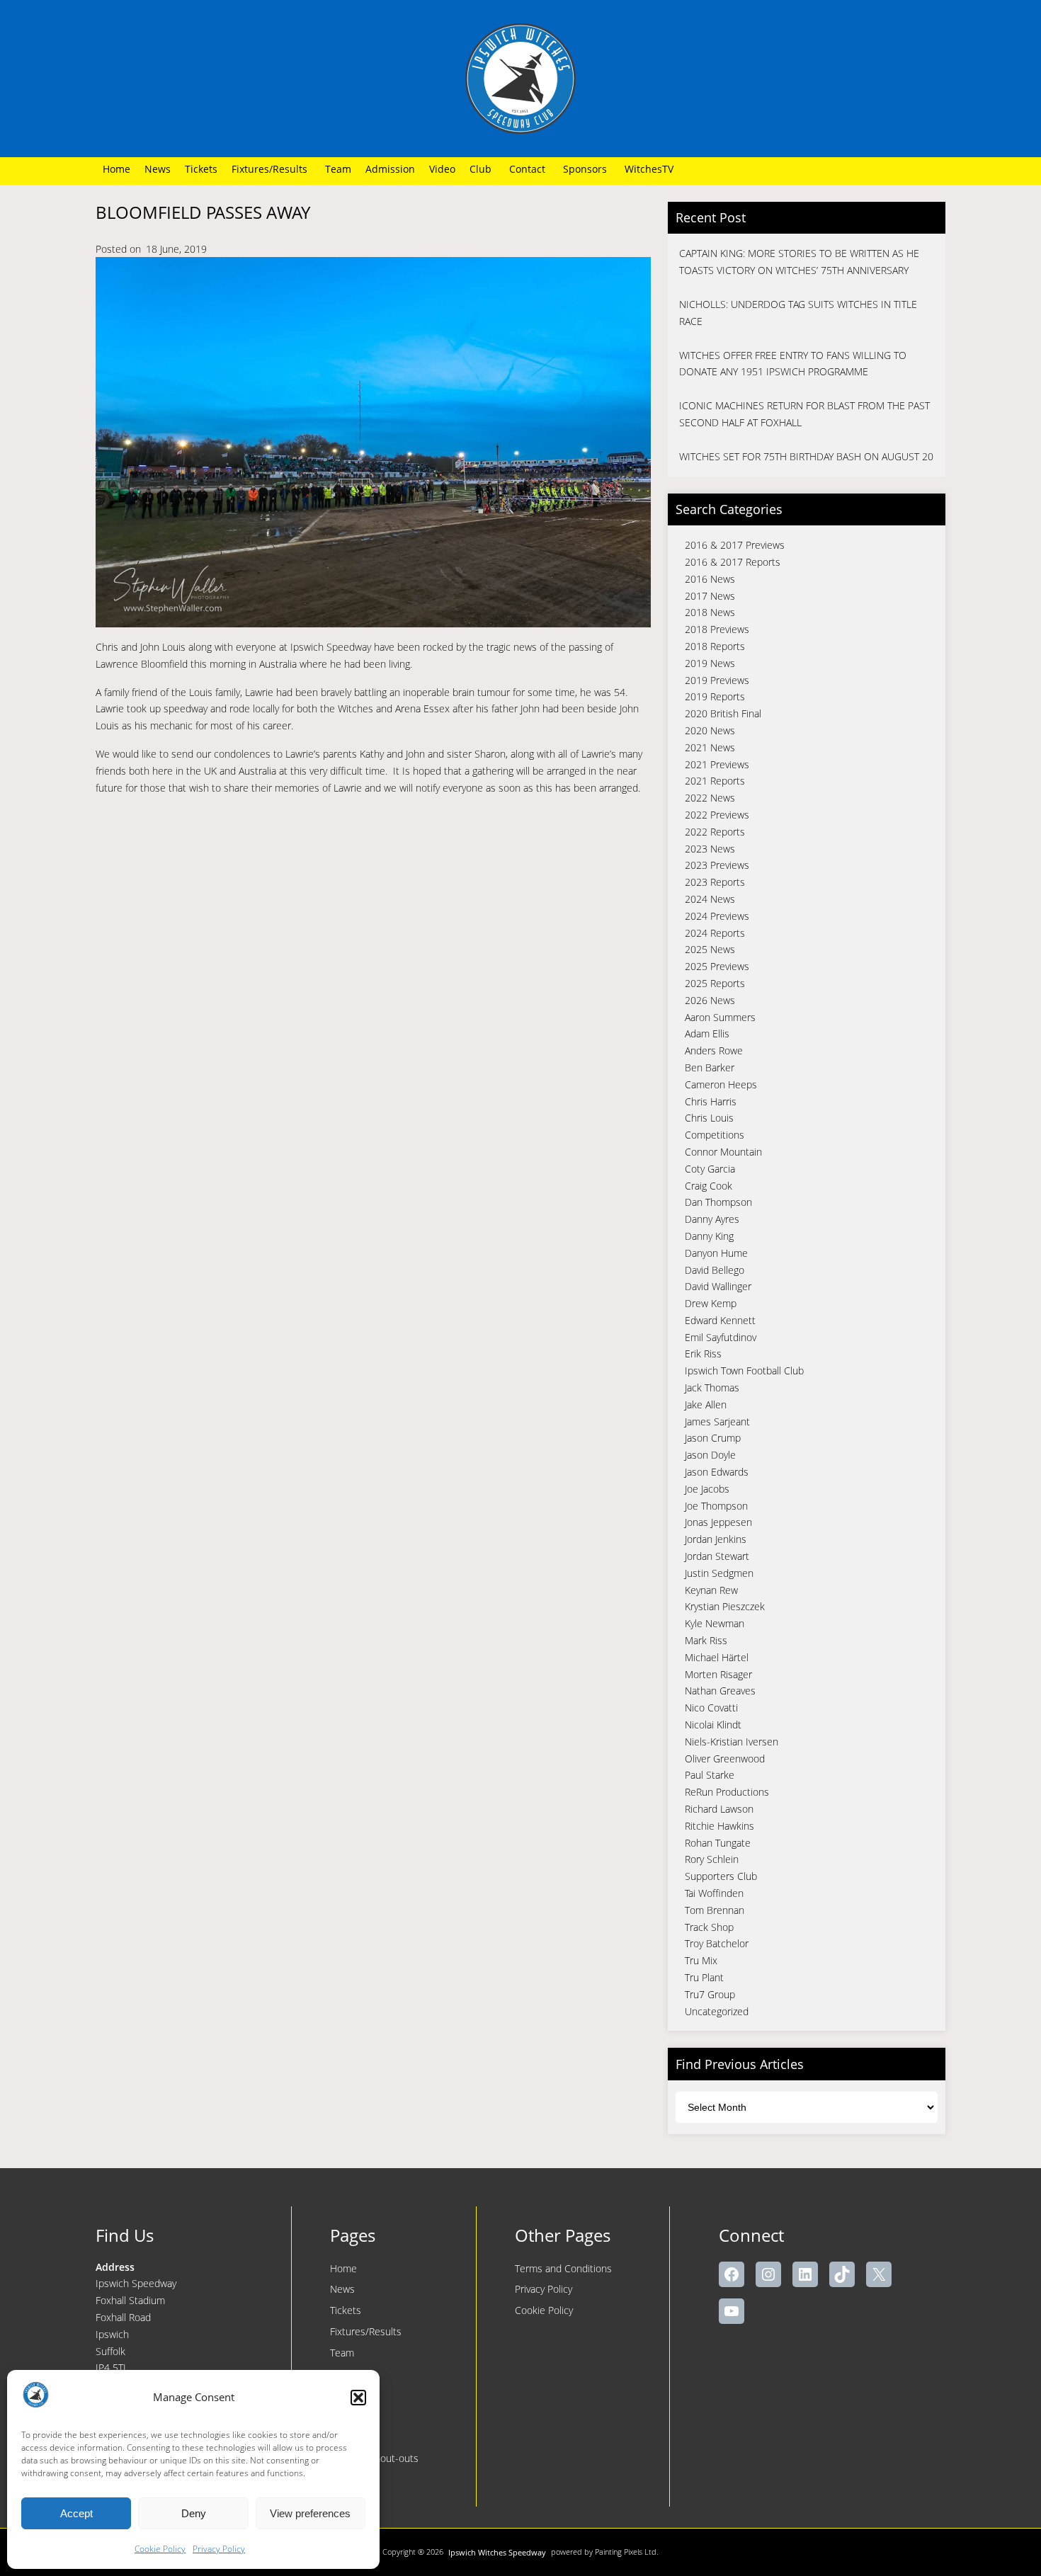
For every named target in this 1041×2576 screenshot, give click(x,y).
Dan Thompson (718, 1202)
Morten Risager (718, 1674)
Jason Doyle (710, 1455)
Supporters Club (721, 1876)
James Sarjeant (717, 1421)
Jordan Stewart (717, 1556)
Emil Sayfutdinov (721, 1337)
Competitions (715, 1135)
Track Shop (709, 1927)
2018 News (710, 612)
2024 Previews (717, 916)
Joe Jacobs (707, 1489)
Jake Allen (706, 1404)
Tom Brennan (715, 1910)
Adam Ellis (707, 1033)
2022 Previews (717, 815)
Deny (194, 2513)
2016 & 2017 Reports (733, 562)
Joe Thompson (716, 1506)
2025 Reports (715, 983)
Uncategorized (717, 2011)
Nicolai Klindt (713, 1725)
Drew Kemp (711, 1303)
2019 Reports (715, 696)
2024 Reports (715, 933)
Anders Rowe (714, 1050)
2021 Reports (715, 781)
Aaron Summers (720, 1017)
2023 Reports (715, 882)
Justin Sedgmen (719, 1573)
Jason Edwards (717, 1472)
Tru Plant (704, 1977)
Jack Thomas (712, 1387)
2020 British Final (723, 713)
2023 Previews (717, 865)
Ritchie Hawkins (719, 1826)
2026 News (710, 1000)
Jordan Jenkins (716, 1539)
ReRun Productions (727, 1792)
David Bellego (715, 1270)
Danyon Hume (716, 1253)
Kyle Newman (715, 1623)
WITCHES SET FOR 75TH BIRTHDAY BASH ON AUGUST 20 (806, 456)
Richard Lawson (719, 1809)
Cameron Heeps (721, 1084)
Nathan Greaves (720, 1691)
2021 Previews (717, 764)
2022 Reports (715, 832)
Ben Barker (710, 1067)
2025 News (710, 949)
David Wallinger (718, 1286)
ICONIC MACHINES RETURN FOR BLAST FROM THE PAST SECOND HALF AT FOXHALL (804, 414)
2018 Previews (717, 629)
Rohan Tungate (718, 1843)
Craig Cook (709, 1186)
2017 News (710, 596)
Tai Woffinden (714, 1893)
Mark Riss (706, 1640)
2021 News (710, 747)
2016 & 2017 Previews (735, 545)
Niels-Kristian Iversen (732, 1742)
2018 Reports (715, 646)
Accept (76, 2513)
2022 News (710, 798)
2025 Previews (717, 966)
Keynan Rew (711, 1590)
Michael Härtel (717, 1657)
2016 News (710, 579)
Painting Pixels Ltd (626, 2552)
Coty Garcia (710, 1169)
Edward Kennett (720, 1320)
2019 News (710, 663)
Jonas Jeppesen (718, 1522)
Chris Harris (711, 1101)
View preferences (310, 2513)
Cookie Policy (160, 2549)
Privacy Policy (219, 2549)
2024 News (710, 899)
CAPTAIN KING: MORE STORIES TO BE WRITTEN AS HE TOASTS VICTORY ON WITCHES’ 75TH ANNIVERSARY (799, 262)
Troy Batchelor (717, 1943)
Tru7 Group (710, 1994)
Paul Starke (710, 1775)
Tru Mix (701, 1960)
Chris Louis (709, 1118)
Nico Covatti (711, 1708)
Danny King (709, 1236)
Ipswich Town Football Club (744, 1370)
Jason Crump (713, 1438)
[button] (358, 2398)
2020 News (710, 730)
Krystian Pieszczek (725, 1606)
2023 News (710, 849)
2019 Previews (717, 680)
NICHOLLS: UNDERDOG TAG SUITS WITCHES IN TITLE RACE (798, 313)
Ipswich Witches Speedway (497, 2552)
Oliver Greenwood (725, 1759)
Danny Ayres (712, 1219)
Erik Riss (703, 1353)
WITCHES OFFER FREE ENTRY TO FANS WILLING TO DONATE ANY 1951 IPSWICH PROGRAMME (793, 364)
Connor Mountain (723, 1152)
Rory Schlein (712, 1859)
